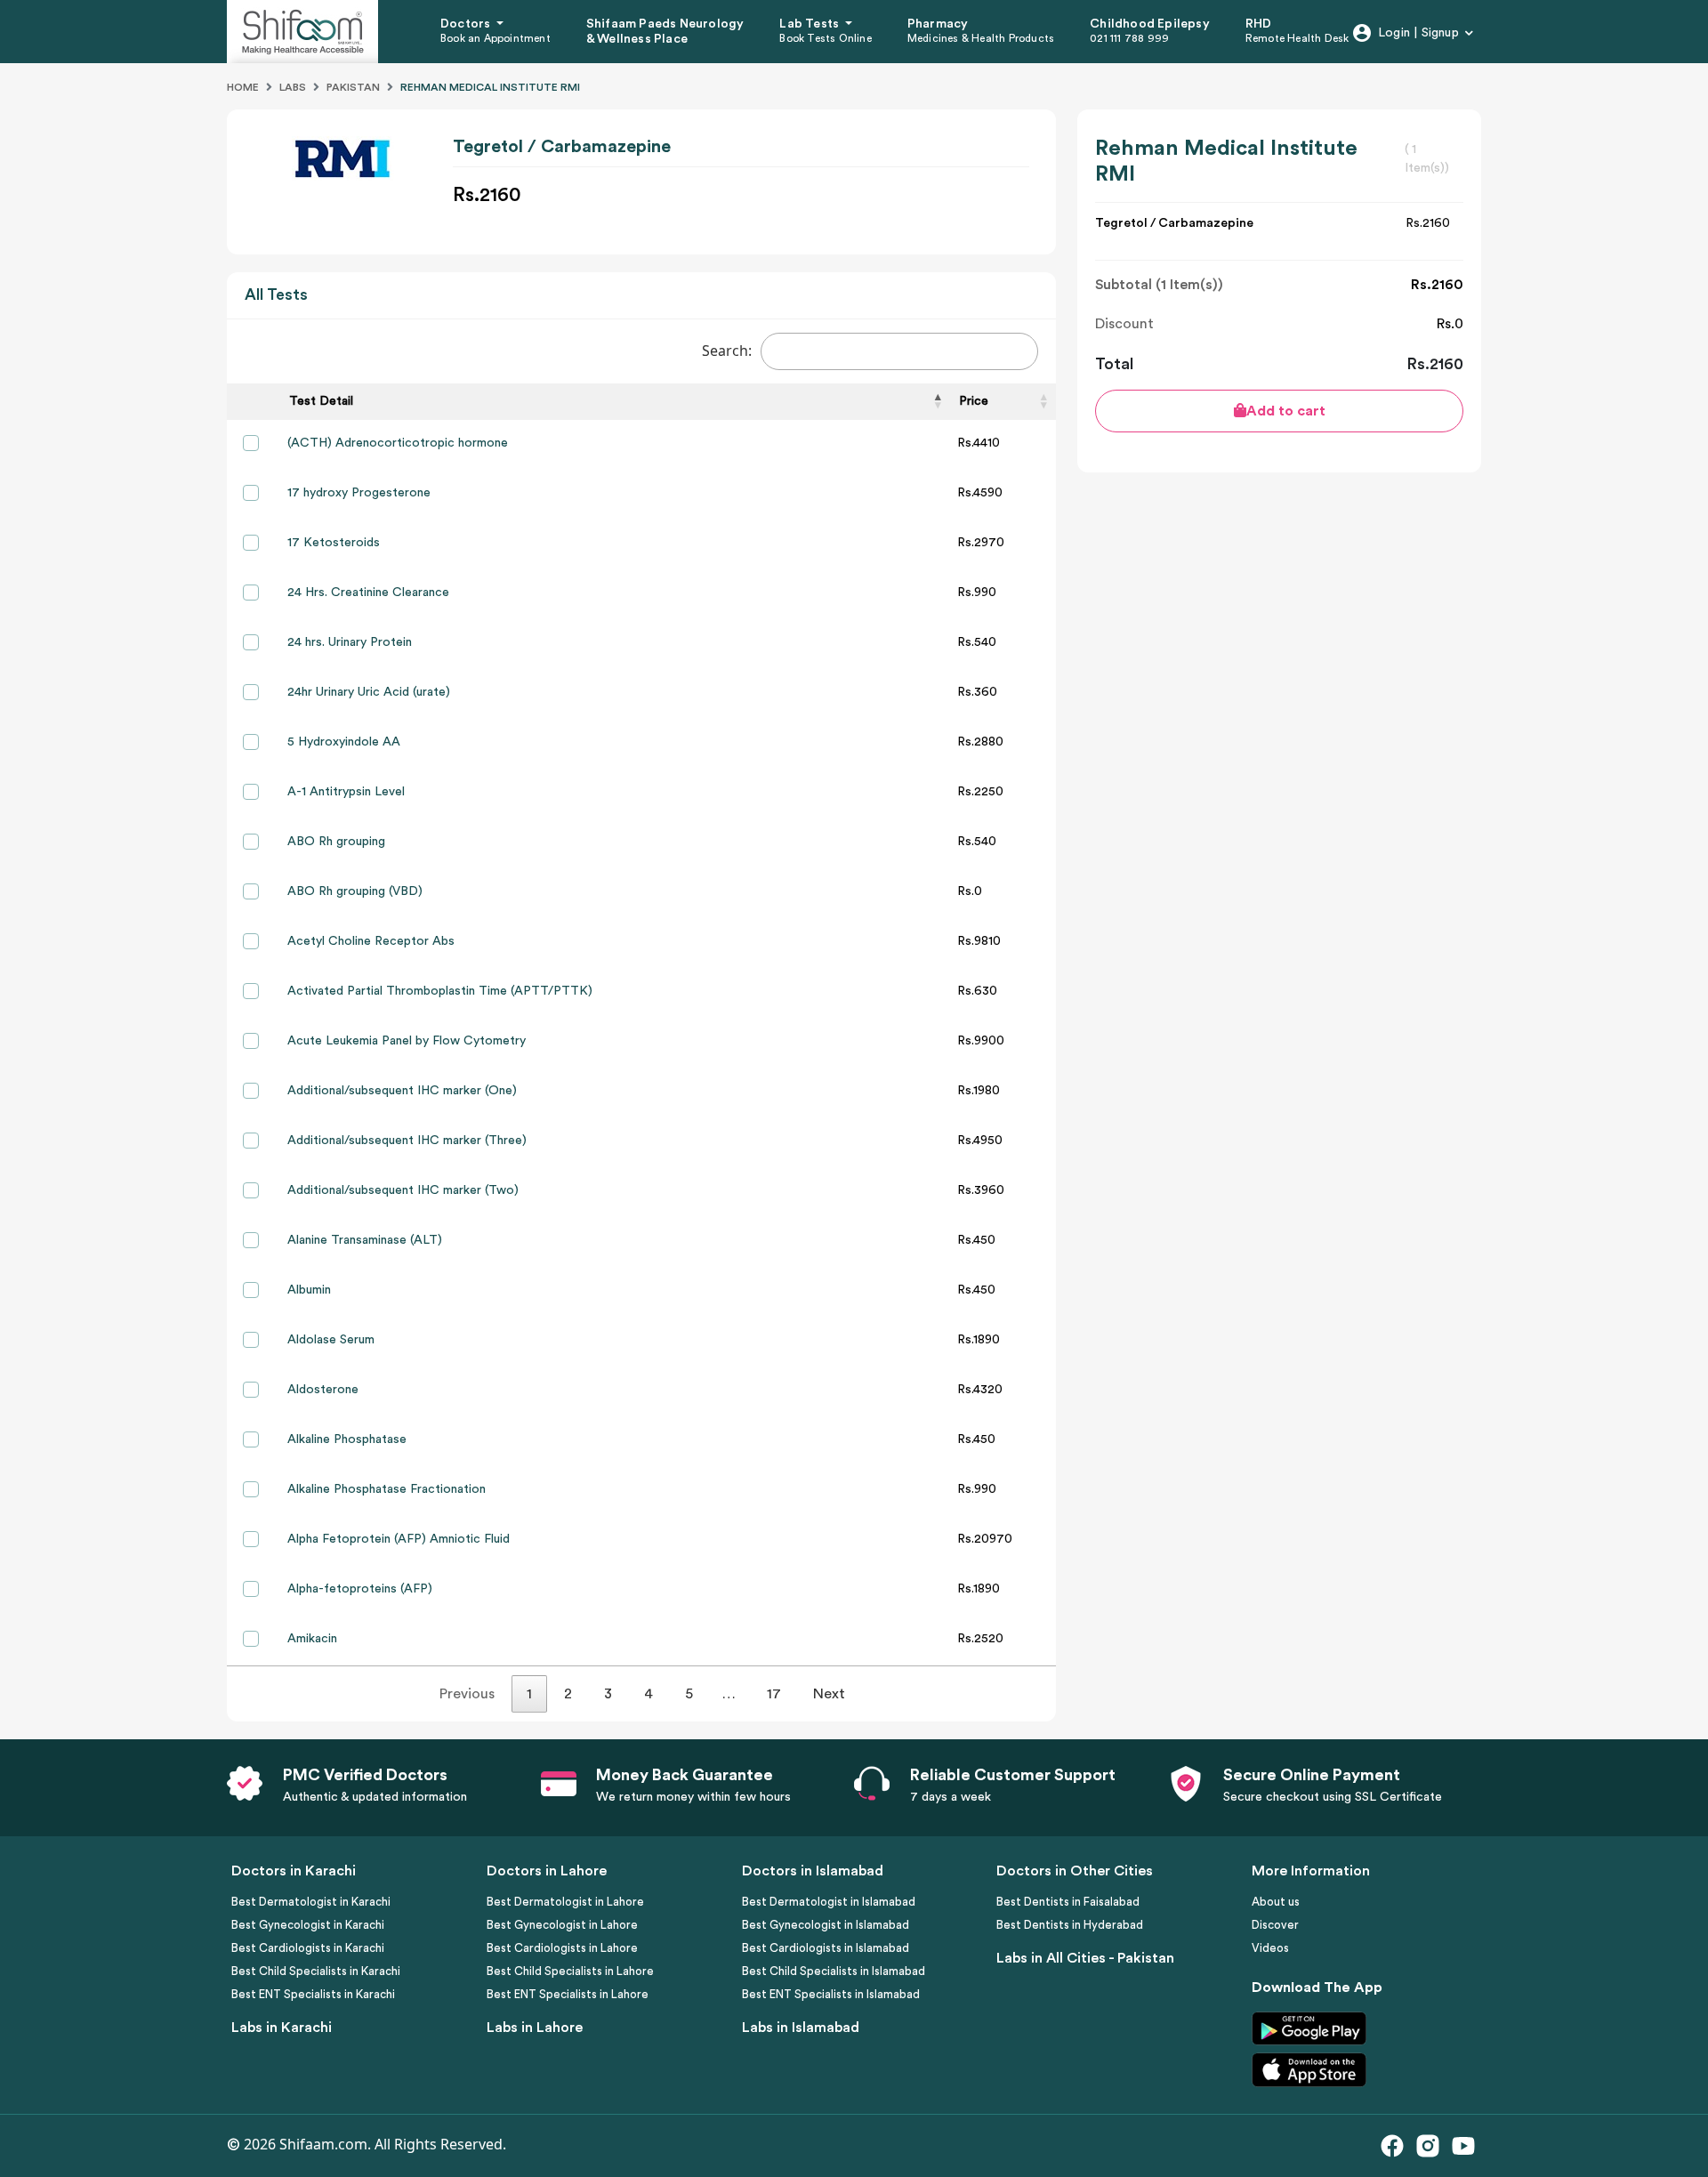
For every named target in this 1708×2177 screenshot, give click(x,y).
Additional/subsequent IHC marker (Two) (403, 1190)
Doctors (467, 24)
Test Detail (321, 401)
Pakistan (353, 87)
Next (829, 1694)
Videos (1270, 1948)
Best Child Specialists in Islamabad (834, 1971)
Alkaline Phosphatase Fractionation (387, 1489)
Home (243, 87)
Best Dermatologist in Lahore (565, 1902)
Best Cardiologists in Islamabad (826, 1948)
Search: (727, 351)
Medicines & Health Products (981, 38)
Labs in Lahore (535, 2028)
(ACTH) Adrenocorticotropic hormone (398, 443)
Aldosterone (323, 1390)
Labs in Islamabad (801, 2028)
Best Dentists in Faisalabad (1068, 1902)
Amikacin (312, 1639)
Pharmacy (938, 24)
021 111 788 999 (1129, 38)
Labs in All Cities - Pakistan (1085, 1958)
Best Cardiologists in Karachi (308, 1948)
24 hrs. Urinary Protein (350, 642)
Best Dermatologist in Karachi (311, 1902)
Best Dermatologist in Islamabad (829, 1902)
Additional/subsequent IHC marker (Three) (407, 1141)
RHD (1259, 24)
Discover (1275, 1925)
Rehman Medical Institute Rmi (490, 87)
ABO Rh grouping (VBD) (355, 891)
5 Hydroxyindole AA (344, 742)
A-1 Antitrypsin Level (346, 792)
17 (774, 1694)
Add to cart (1286, 411)
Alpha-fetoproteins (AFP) (360, 1589)
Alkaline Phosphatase (347, 1439)
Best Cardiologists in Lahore (562, 1948)
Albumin (309, 1290)
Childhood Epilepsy (1150, 24)
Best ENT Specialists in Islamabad (831, 1994)
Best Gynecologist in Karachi (308, 1925)
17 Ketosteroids (334, 543)
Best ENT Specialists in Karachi (313, 1994)
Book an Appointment (495, 38)
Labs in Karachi (282, 2028)
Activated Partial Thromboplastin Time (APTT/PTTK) (440, 991)
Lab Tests (810, 24)
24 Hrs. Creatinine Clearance (368, 593)
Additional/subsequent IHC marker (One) (402, 1091)
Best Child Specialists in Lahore (570, 1971)
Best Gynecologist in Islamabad (826, 1925)
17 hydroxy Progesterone (359, 493)
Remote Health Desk (1297, 38)
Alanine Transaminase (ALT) (365, 1240)
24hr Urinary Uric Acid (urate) (369, 692)
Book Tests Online (825, 38)
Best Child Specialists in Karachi (316, 1971)
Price (974, 401)
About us (1276, 1902)
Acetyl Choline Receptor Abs (371, 941)
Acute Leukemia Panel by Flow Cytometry (407, 1041)
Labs (293, 87)
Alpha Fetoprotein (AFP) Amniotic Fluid (399, 1539)
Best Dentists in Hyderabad (1070, 1925)
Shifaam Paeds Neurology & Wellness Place (665, 32)
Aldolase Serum (331, 1340)
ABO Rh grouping (336, 842)
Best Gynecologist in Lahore (562, 1925)
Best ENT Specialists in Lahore (568, 1994)
